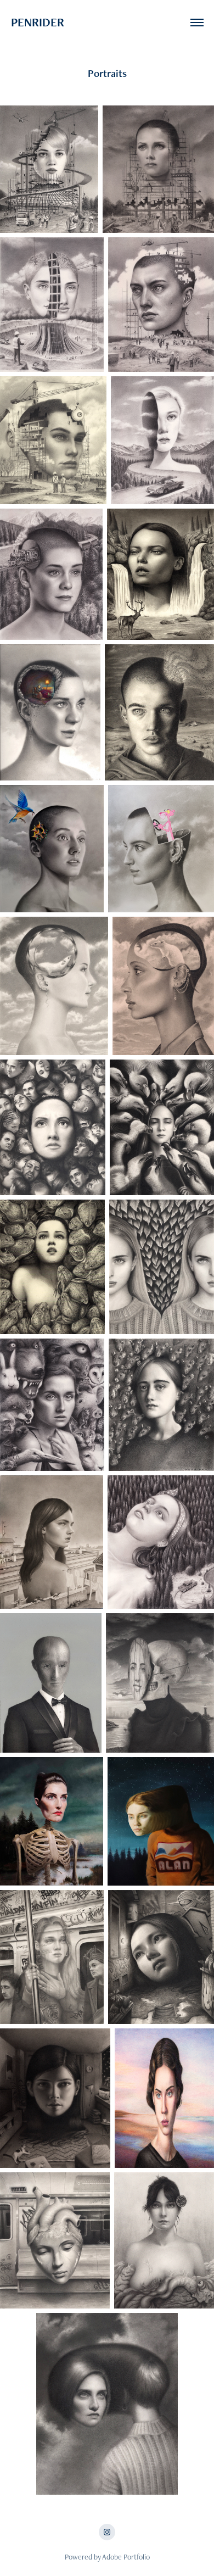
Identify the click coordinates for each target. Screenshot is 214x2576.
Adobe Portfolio (126, 2557)
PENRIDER (71, 22)
